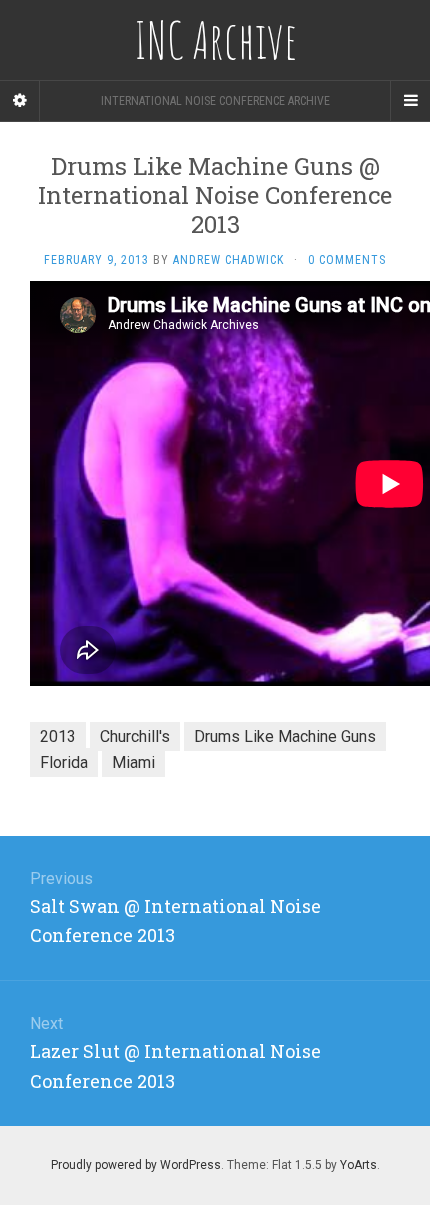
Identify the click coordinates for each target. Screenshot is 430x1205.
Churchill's (135, 736)
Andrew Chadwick (228, 260)
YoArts (358, 1165)
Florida (64, 762)
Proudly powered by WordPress (136, 1165)
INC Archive (215, 40)
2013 (58, 736)
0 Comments (347, 260)
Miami (133, 762)
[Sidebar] (20, 101)
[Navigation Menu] (410, 101)
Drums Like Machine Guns (285, 736)
